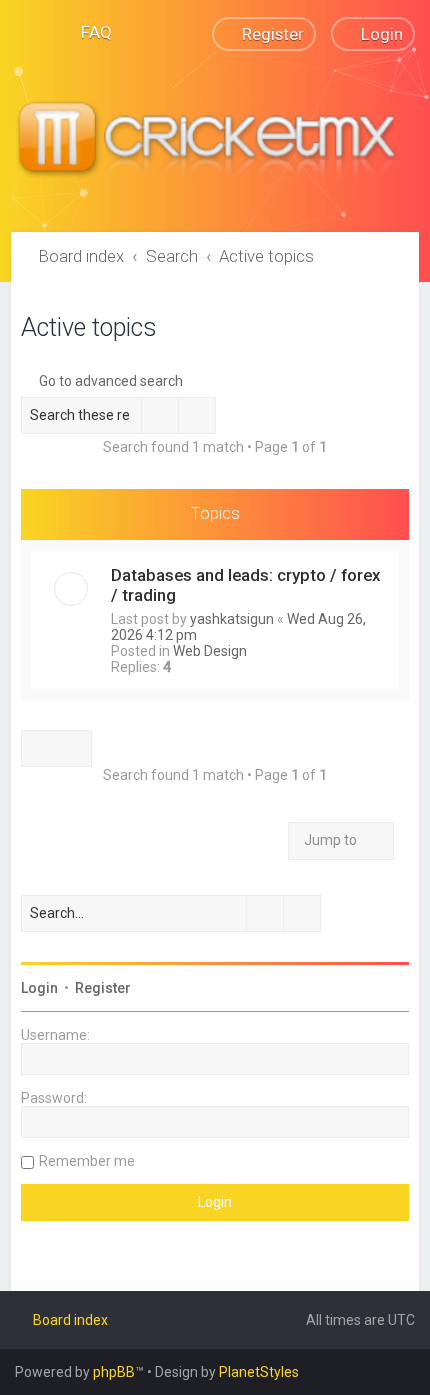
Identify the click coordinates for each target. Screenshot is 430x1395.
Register (103, 988)
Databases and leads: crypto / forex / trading (245, 585)
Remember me (87, 1161)
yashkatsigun (232, 619)
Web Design (210, 651)
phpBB (114, 1372)
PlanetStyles (259, 1372)
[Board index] (215, 141)
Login (39, 988)
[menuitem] (87, 32)
